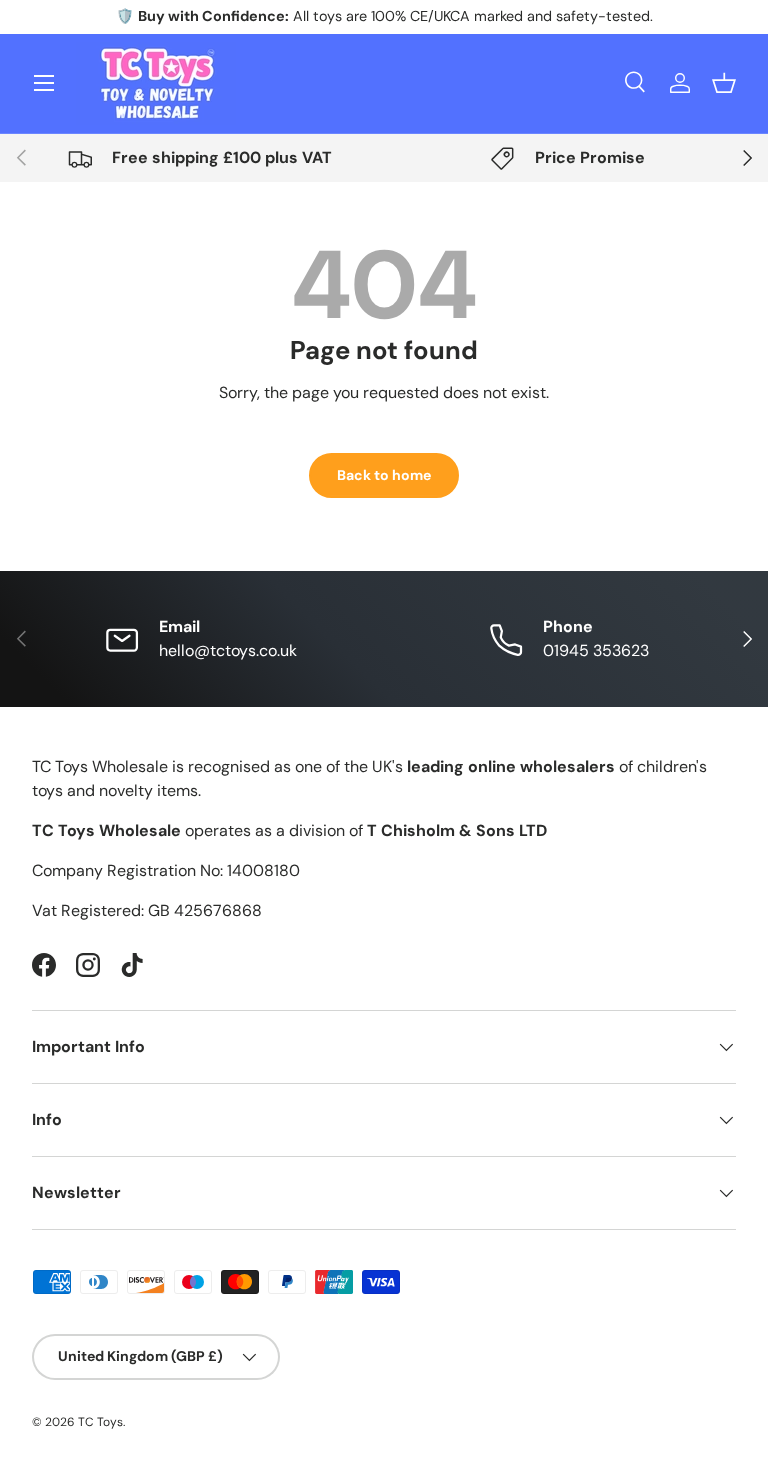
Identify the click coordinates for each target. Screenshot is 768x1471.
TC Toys (100, 1422)
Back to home (384, 475)
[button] (724, 83)
